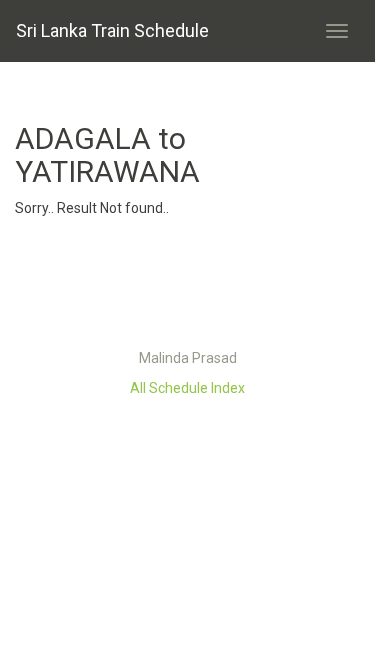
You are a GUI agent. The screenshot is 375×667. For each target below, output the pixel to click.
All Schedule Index (187, 388)
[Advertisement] (188, 288)
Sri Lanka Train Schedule (112, 30)
